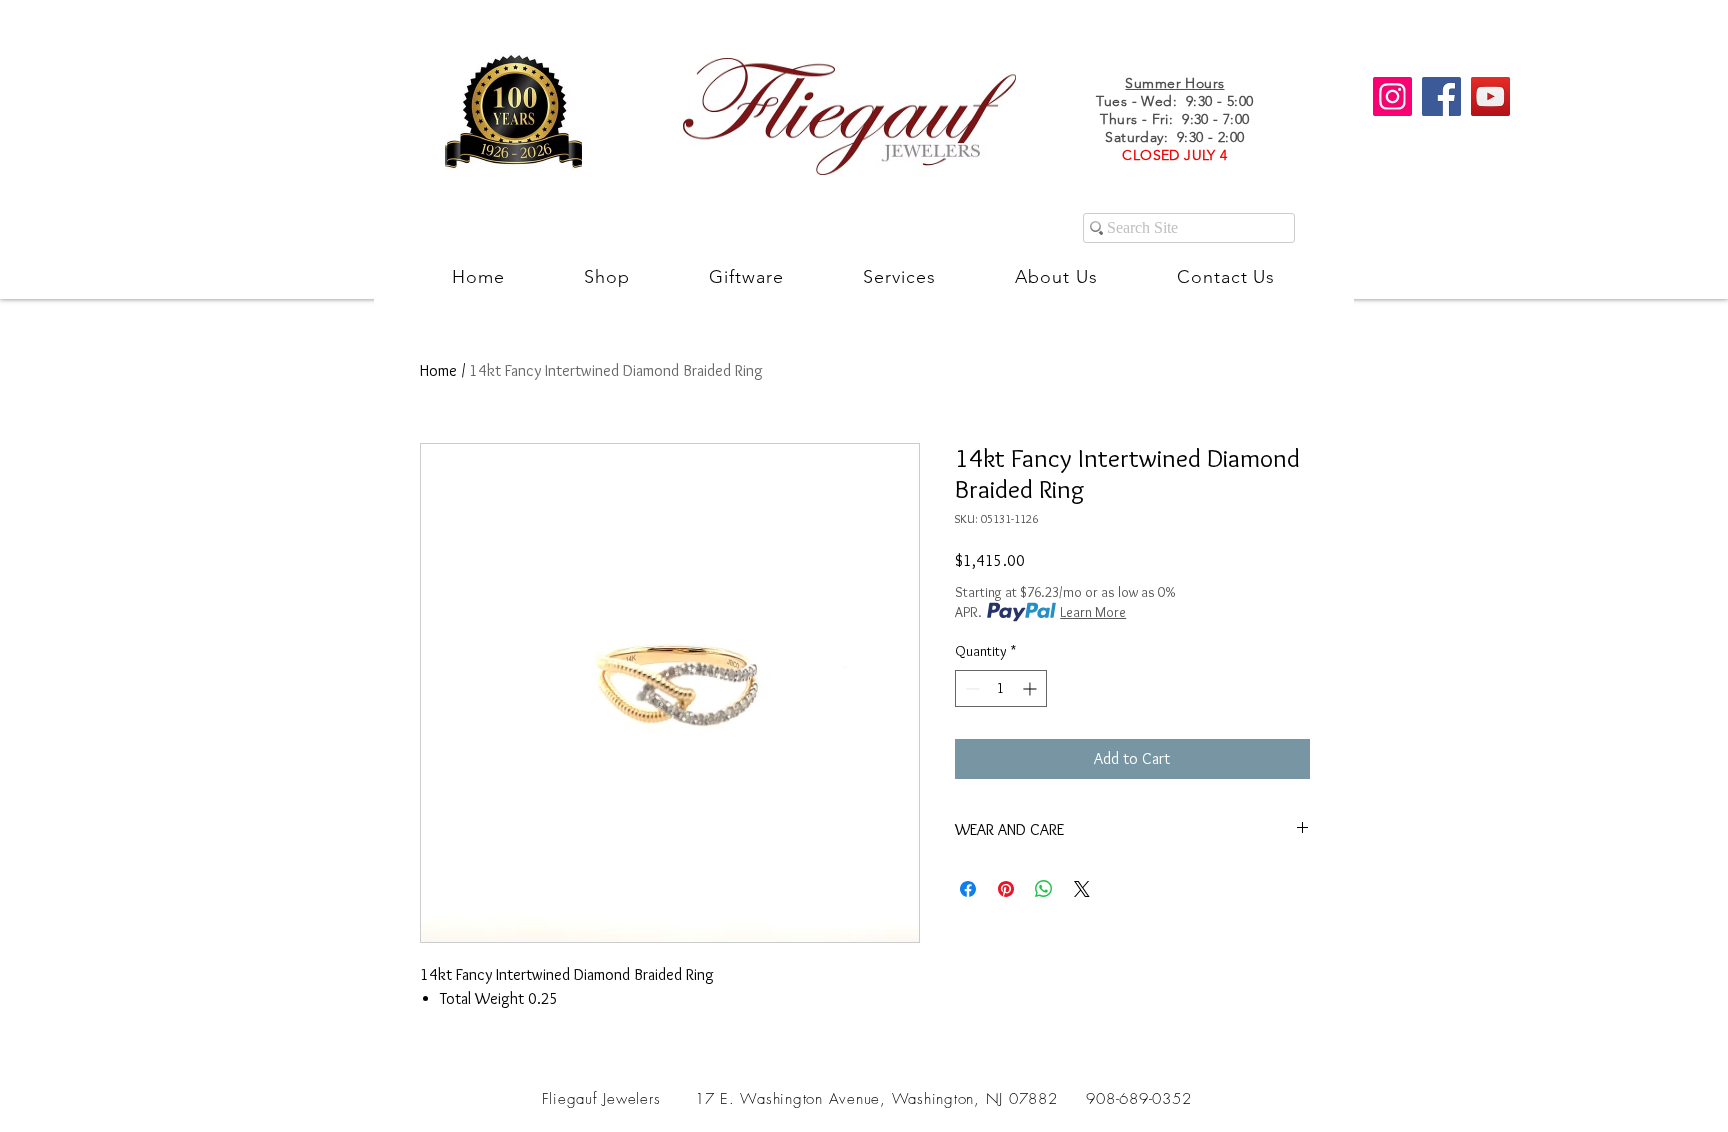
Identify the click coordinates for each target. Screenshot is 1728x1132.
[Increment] (1031, 688)
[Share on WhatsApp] (1044, 889)
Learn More (1093, 612)
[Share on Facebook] (968, 889)
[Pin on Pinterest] (1006, 889)
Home (438, 370)
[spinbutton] (1001, 688)
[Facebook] (1441, 96)
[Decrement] (970, 688)
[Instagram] (1392, 96)
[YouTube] (1490, 96)
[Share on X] (1082, 889)
